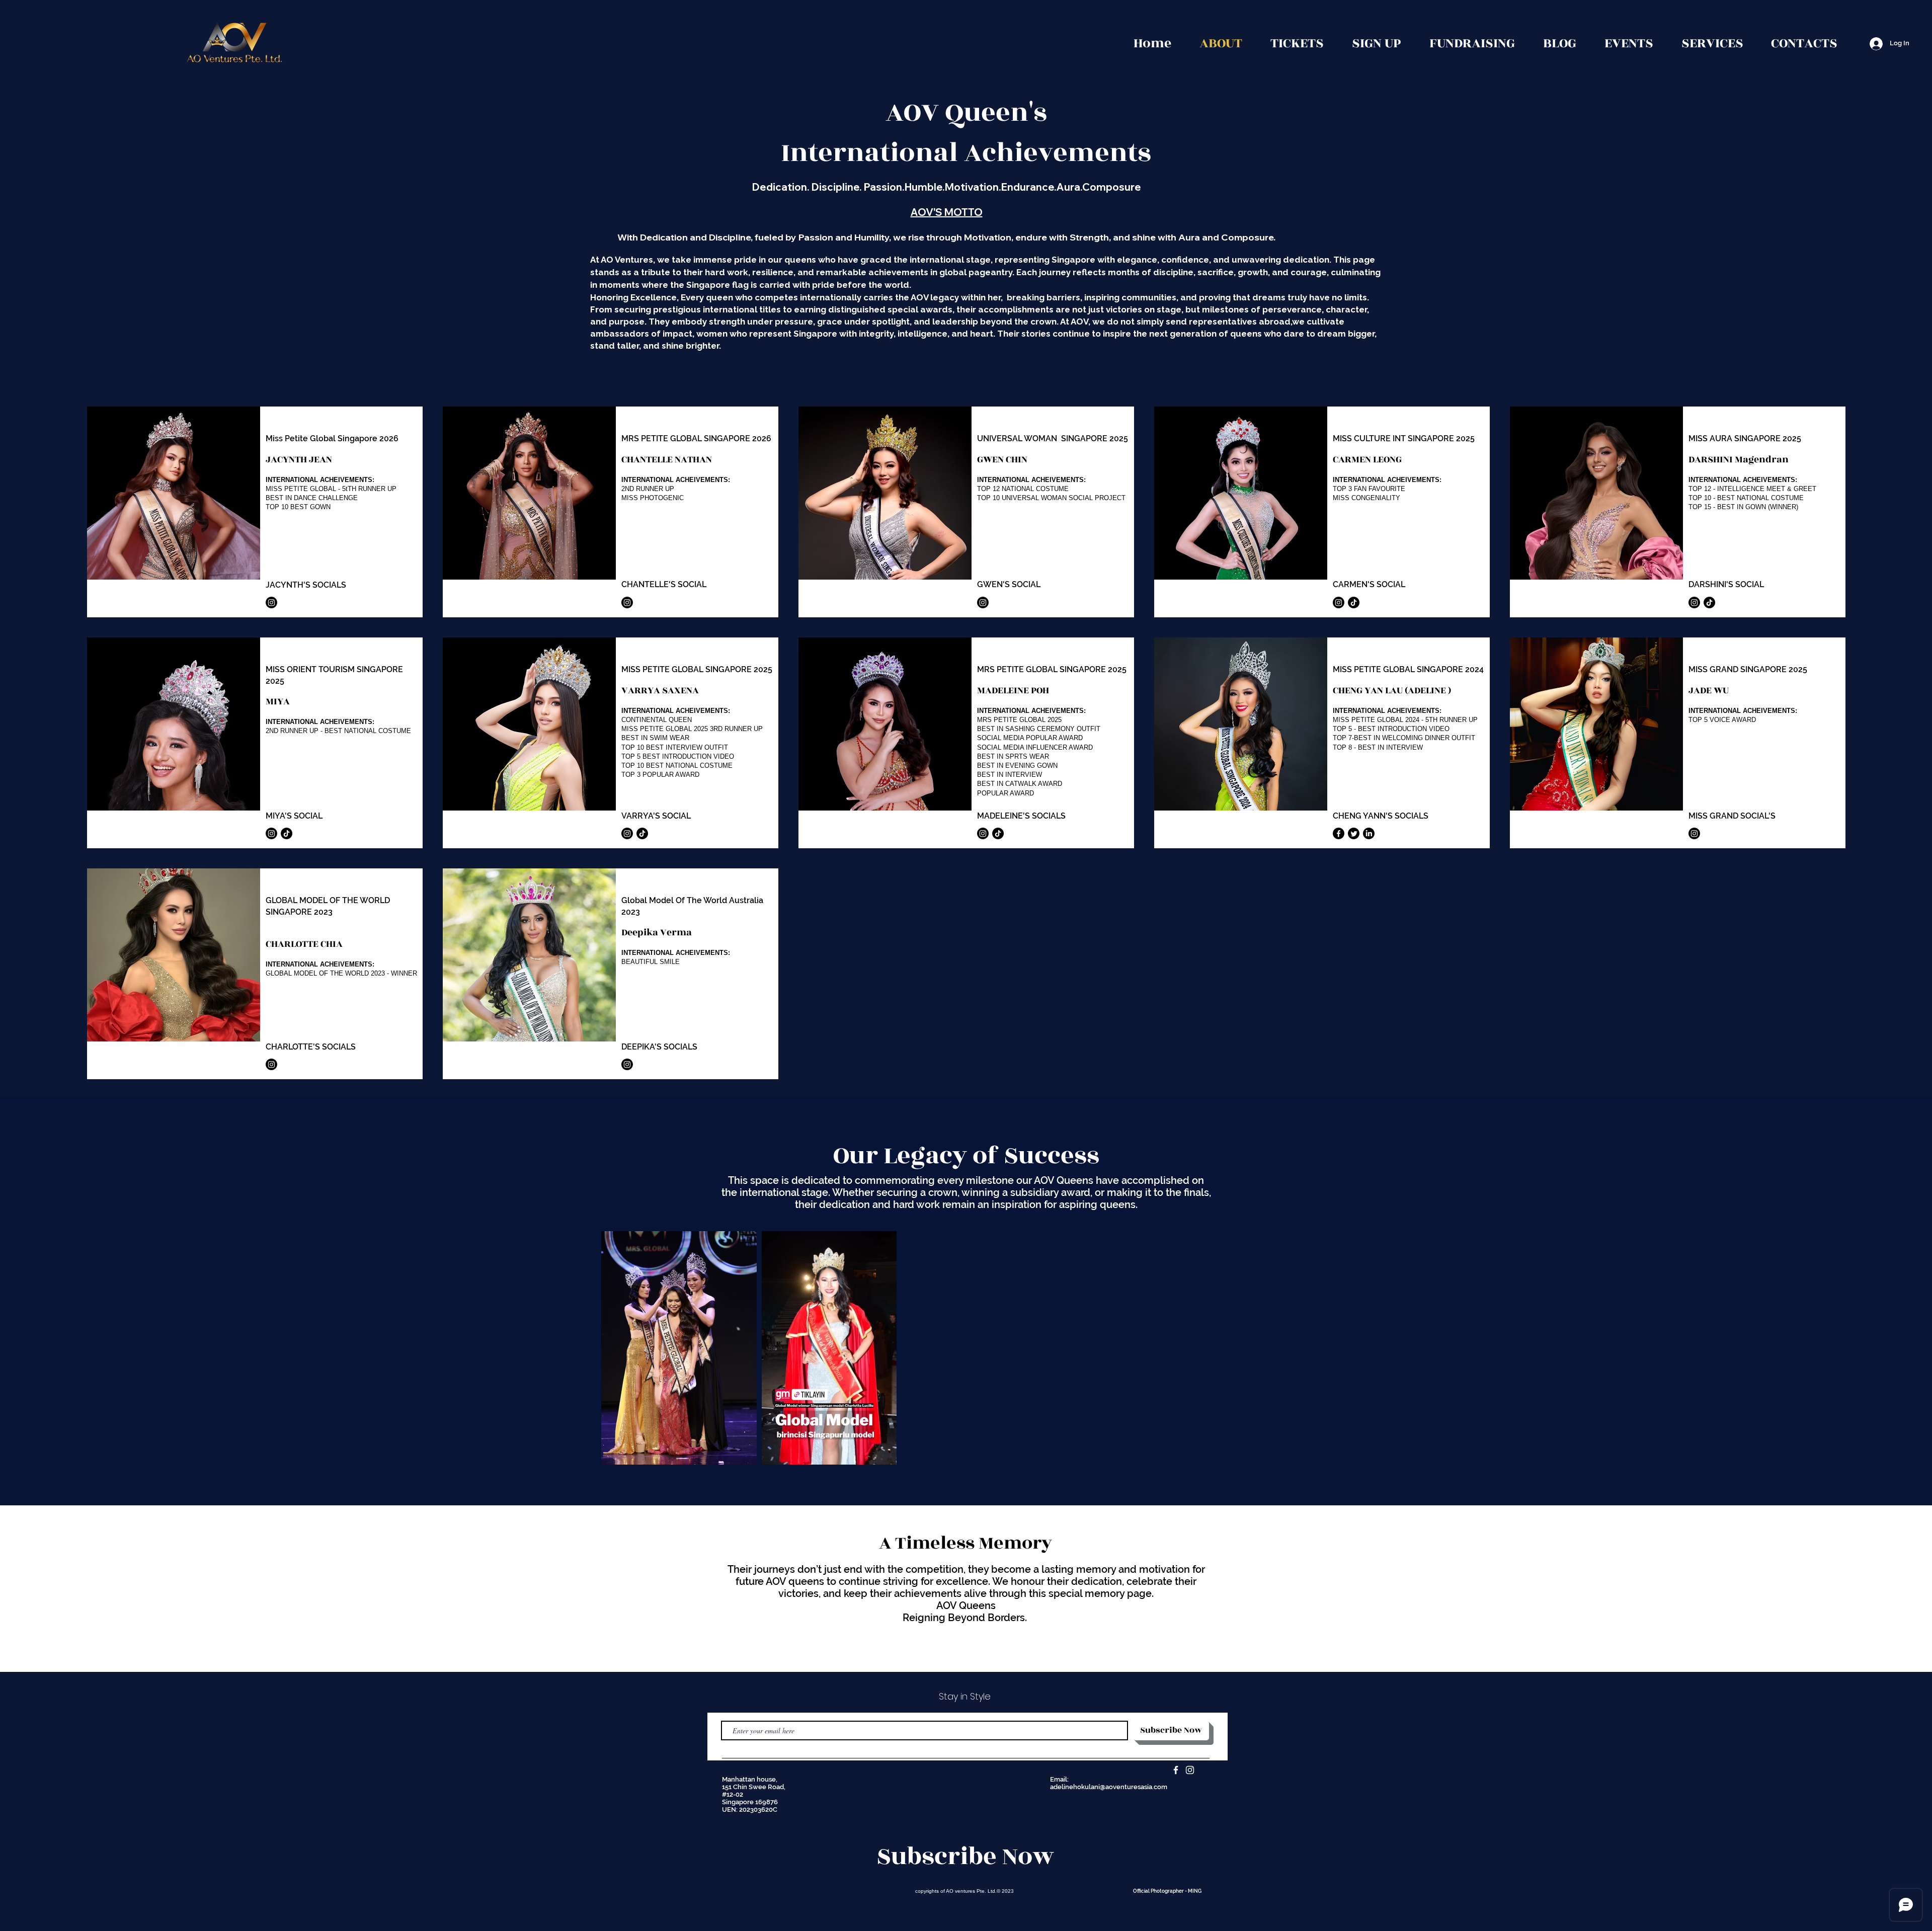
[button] (1629, 44)
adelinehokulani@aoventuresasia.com (1109, 1787)
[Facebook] (1339, 833)
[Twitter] (1354, 833)
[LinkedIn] (1369, 833)
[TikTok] (1354, 602)
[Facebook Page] (1176, 1770)
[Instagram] (271, 602)
